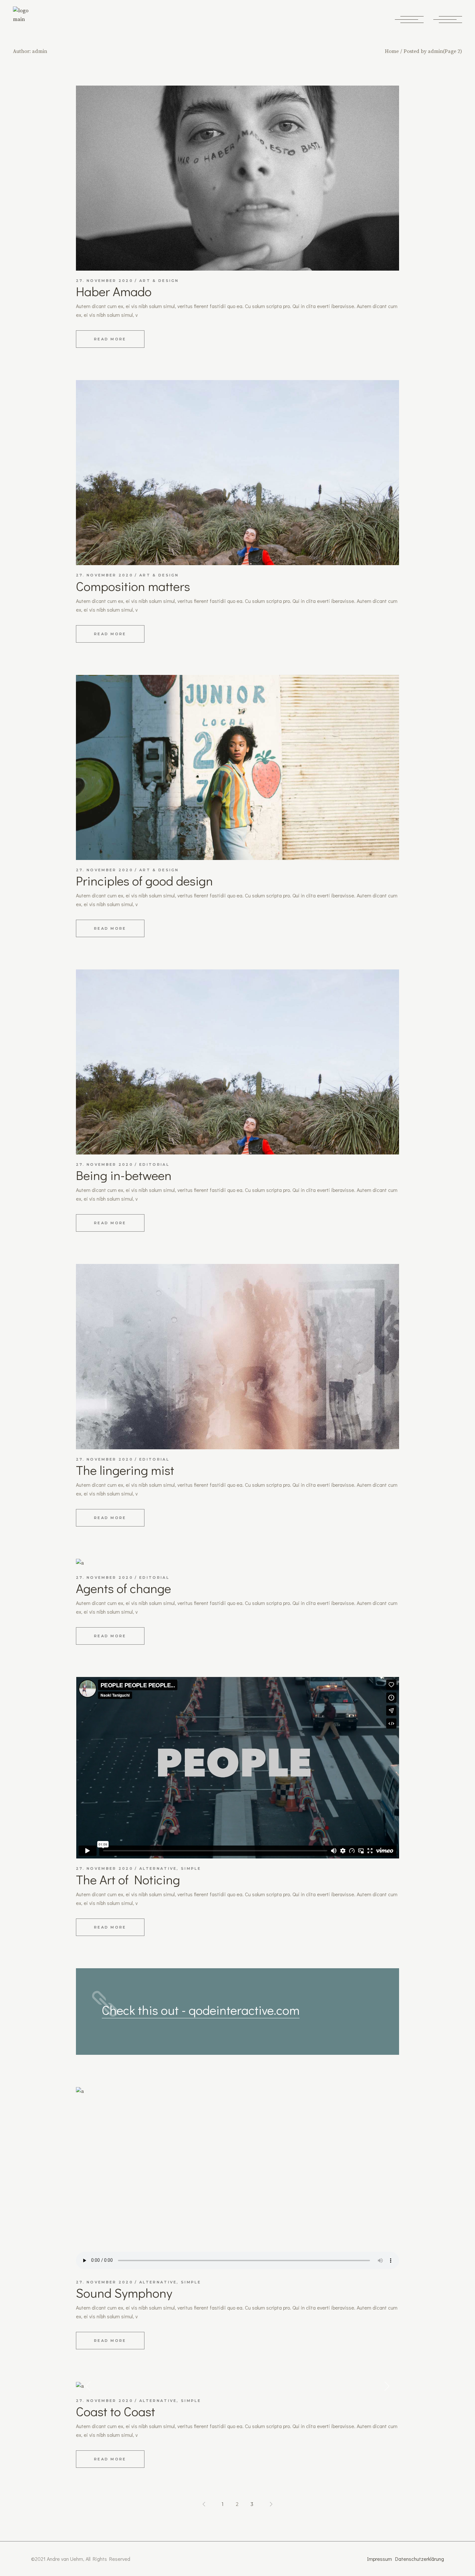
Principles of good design (144, 880)
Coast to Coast (116, 2411)
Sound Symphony (124, 2293)
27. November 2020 (105, 281)
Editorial (154, 1164)
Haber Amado (114, 291)
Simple (191, 1868)
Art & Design (159, 281)
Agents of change (123, 1588)
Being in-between (124, 1175)
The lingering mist (125, 1470)
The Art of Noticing (128, 1879)
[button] (88, 2386)
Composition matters (133, 586)
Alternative (158, 1868)
